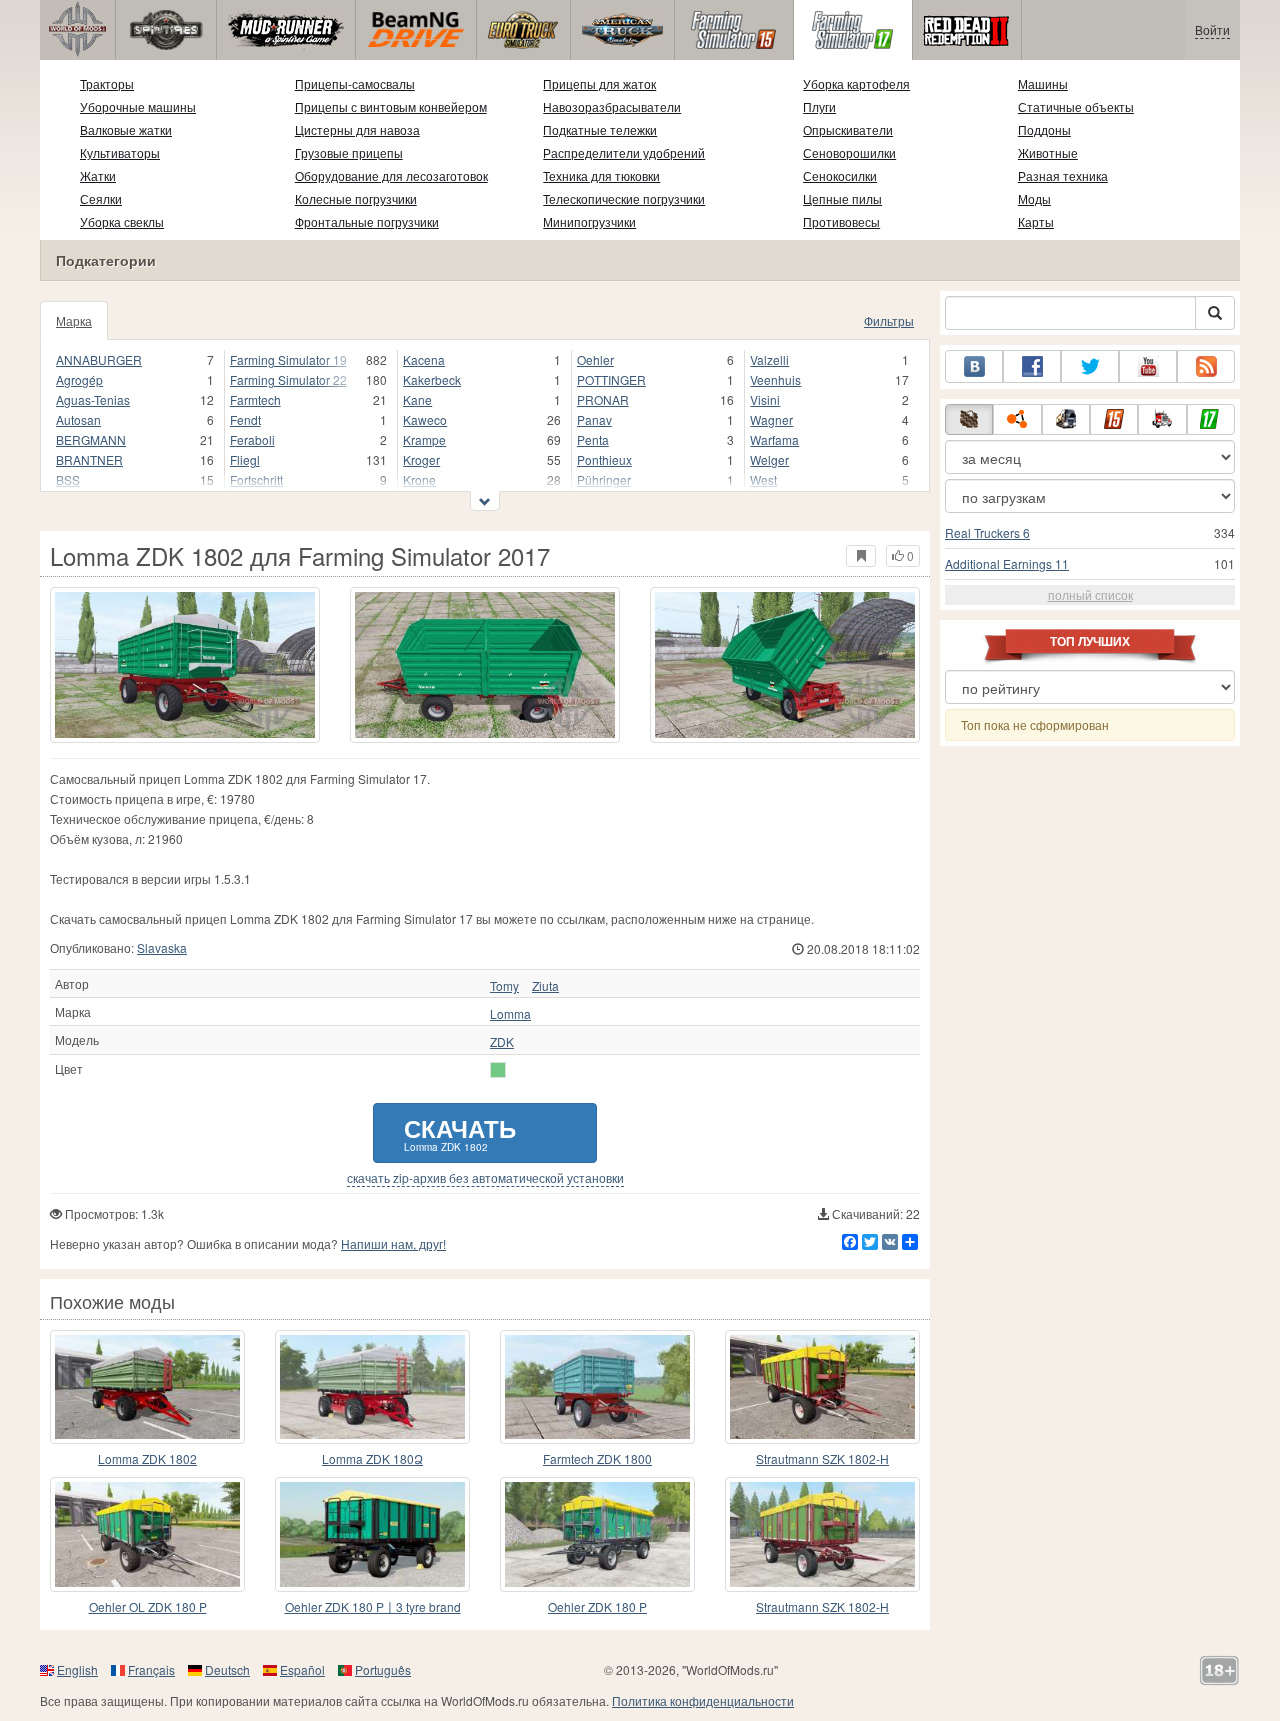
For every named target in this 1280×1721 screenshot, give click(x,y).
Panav (594, 419)
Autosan (78, 419)
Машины (1043, 83)
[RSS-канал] (1206, 366)
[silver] (498, 1070)
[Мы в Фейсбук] (1032, 366)
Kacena (424, 359)
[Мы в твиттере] (1090, 366)
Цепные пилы (842, 198)
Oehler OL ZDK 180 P (148, 1606)
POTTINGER (611, 379)
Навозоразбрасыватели (612, 106)
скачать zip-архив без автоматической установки (485, 1178)
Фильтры (889, 320)
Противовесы (841, 221)
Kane (417, 399)
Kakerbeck (432, 379)
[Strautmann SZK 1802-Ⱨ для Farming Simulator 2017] (822, 1534)
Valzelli (769, 359)
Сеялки (101, 198)
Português (383, 1669)
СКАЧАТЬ (460, 1132)
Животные (1048, 152)
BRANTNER (89, 459)
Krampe (424, 439)
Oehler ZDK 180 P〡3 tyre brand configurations (373, 1607)
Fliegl (245, 459)
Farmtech (255, 399)
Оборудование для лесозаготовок (391, 175)
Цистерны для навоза (357, 129)
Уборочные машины (138, 106)
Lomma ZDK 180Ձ (372, 1458)
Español (302, 1669)
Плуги (819, 106)
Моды (1034, 198)
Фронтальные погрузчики (367, 221)
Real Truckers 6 (987, 532)
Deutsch (227, 1669)
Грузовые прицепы (349, 152)
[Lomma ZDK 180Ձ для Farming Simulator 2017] (372, 1387)
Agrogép (79, 379)
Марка (74, 320)
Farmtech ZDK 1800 (597, 1458)
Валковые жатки (126, 129)
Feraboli (252, 439)
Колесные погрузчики (356, 198)
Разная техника (1063, 175)
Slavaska (162, 947)
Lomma (510, 1014)
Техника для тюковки (601, 175)
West (763, 479)
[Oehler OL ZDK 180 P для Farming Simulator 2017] (147, 1534)
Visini (765, 399)
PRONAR (603, 399)
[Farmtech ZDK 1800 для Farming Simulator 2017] (597, 1387)
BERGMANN (91, 439)
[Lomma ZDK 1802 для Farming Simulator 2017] (185, 665)
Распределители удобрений (624, 152)
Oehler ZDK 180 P (597, 1606)
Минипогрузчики (589, 221)
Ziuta (545, 986)
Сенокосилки (840, 175)
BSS (68, 479)
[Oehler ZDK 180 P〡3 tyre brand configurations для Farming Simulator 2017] (372, 1534)
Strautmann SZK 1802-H (822, 1458)
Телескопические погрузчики (624, 198)
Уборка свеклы (122, 221)
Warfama (774, 439)
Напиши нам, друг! (393, 1243)
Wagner (771, 419)
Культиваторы (120, 152)
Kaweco (425, 419)
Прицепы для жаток (599, 83)
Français (151, 1669)
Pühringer (604, 479)
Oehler (595, 359)
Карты (1036, 221)
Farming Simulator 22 (288, 379)
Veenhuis (775, 379)
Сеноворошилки (849, 152)
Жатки (98, 175)
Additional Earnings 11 (1007, 563)
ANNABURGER (99, 359)
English (77, 1669)
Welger (769, 459)
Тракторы (107, 83)
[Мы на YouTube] (1148, 366)
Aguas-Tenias (93, 399)
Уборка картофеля (856, 83)
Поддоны (1044, 129)
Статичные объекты (1076, 106)
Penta (593, 439)
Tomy (504, 986)
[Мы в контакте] (974, 366)
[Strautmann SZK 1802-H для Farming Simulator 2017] (822, 1387)
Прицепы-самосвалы (355, 83)
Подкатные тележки (600, 129)
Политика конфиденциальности (703, 1700)
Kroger (421, 459)
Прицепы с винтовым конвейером (391, 106)
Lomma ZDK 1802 (147, 1458)
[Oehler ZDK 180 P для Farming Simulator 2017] (597, 1534)
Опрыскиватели (848, 129)
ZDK (502, 1042)
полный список (1090, 594)
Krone (419, 479)
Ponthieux (604, 459)
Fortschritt (256, 479)
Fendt (245, 419)
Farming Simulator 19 (288, 359)
